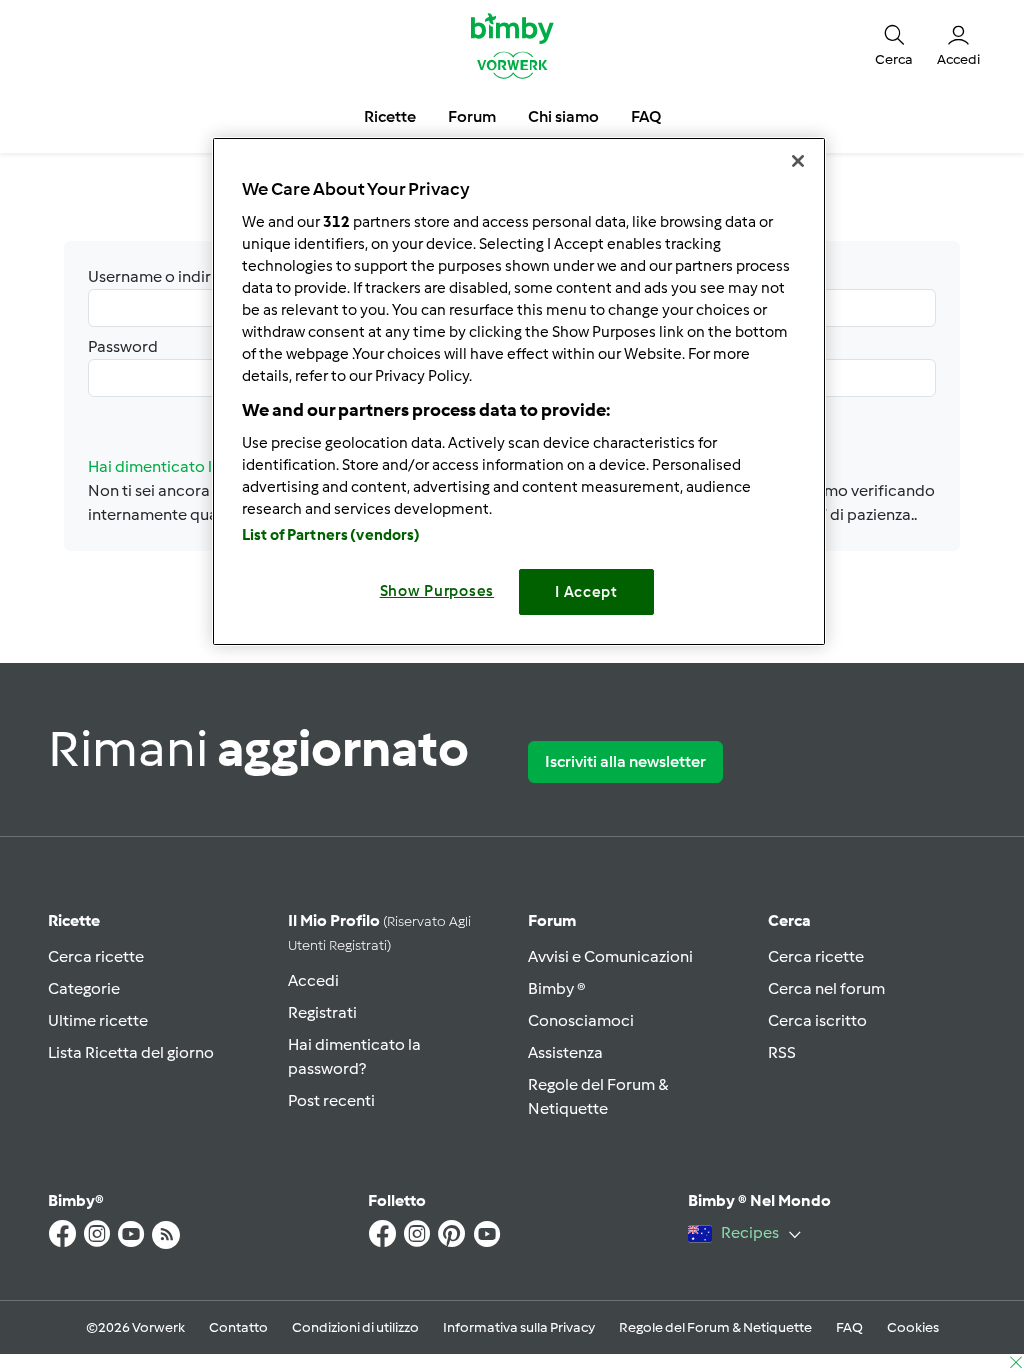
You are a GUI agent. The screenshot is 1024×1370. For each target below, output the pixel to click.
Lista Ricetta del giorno (131, 1052)
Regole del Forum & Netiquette (715, 1327)
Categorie (84, 988)
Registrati (322, 1012)
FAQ (849, 1327)
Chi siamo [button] (563, 116)
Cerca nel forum (826, 988)
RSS (782, 1052)
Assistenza (565, 1052)
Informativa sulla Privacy (519, 1327)
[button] (894, 44)
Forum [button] (472, 116)
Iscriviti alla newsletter (625, 761)
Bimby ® (557, 988)
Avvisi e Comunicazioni (610, 956)
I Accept (586, 592)
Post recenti (331, 1100)
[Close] (798, 161)
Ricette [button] (390, 116)
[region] (519, 391)
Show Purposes (437, 591)
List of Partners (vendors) (331, 535)
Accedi (313, 980)
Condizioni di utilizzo (355, 1327)
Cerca (789, 920)
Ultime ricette (98, 1020)
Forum (552, 920)
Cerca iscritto (817, 1020)
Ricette (74, 920)
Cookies (913, 1327)
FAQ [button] (646, 116)
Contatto (238, 1327)
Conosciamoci (581, 1020)
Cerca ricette (96, 956)
